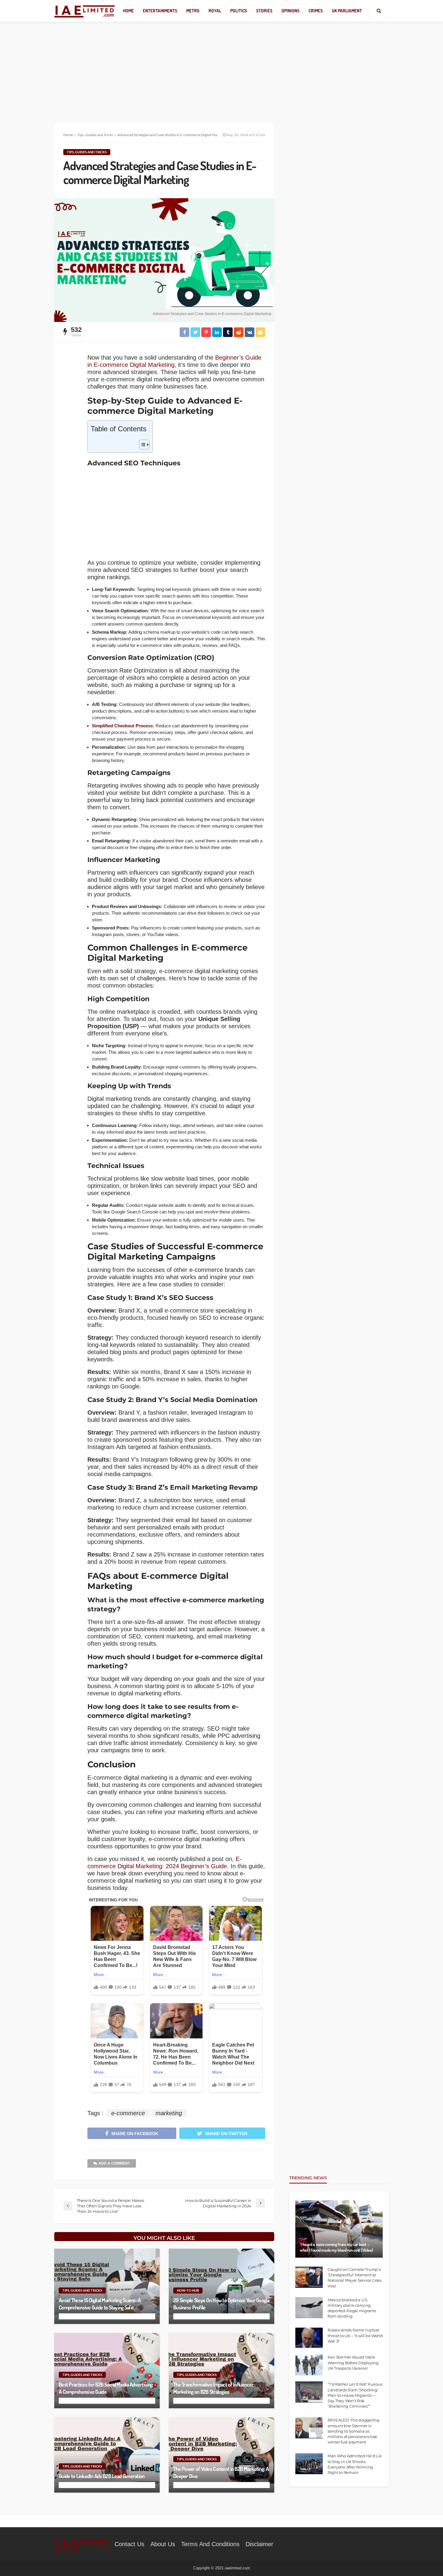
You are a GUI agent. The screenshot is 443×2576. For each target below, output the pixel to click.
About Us (163, 2544)
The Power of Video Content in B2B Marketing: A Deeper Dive (221, 2472)
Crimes (316, 11)
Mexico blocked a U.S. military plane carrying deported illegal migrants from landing (352, 2308)
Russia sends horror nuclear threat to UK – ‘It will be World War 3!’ (355, 2335)
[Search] (379, 11)
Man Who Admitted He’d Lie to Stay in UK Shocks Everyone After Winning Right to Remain (355, 2464)
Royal (215, 11)
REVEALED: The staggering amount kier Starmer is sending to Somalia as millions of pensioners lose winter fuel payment (353, 2431)
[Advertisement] (222, 66)
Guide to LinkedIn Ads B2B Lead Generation (102, 2476)
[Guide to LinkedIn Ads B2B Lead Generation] (107, 2455)
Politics (239, 11)
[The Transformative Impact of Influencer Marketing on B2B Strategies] (222, 2371)
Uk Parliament (347, 11)
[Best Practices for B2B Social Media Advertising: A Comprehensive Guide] (107, 2371)
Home (128, 11)
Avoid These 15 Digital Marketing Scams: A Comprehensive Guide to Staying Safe (100, 2304)
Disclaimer (259, 2544)
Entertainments (160, 11)
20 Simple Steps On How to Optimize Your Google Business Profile (222, 2304)
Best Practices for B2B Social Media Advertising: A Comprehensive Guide (106, 2388)
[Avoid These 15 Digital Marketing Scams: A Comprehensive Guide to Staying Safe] (107, 2286)
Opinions (291, 11)
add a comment (114, 2163)
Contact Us (129, 2544)
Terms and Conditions (210, 2544)
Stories (264, 11)
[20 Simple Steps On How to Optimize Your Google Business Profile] (222, 2286)
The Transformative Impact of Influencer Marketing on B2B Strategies (213, 2388)
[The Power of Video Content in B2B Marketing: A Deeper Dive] (222, 2455)
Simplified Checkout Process (122, 726)
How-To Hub (188, 2290)
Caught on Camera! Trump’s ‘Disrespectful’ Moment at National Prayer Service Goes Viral (355, 2278)
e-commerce (128, 2113)
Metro (193, 11)
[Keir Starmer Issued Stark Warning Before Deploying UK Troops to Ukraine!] (309, 2365)
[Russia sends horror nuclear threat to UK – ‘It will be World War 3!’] (309, 2338)
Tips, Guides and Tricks (87, 152)
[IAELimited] (85, 11)
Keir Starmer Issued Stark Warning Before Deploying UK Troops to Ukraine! (353, 2362)
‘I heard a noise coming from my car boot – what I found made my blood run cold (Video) (336, 2247)
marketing (169, 2113)
